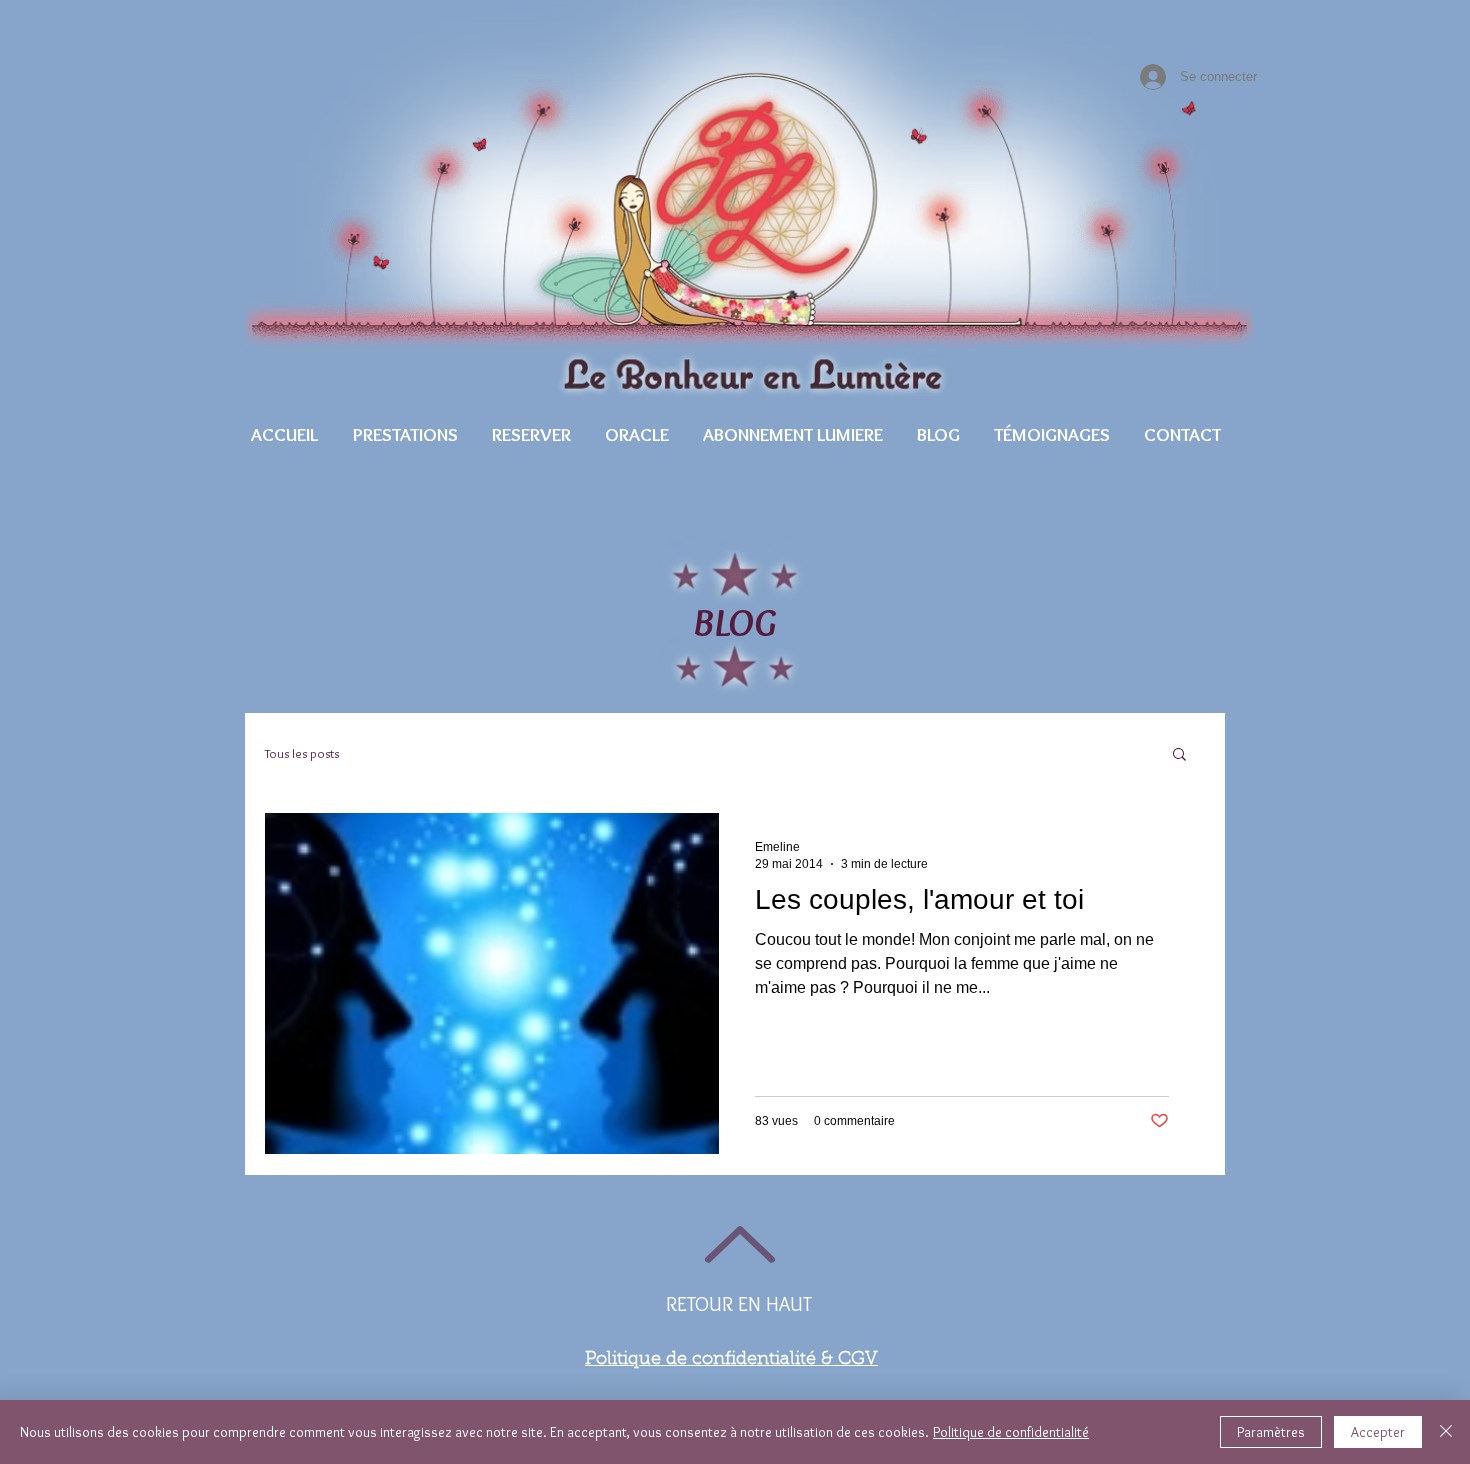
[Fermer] (1446, 1432)
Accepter (1378, 1432)
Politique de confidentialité (1011, 1432)
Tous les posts (302, 753)
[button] (405, 434)
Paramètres (1271, 1432)
